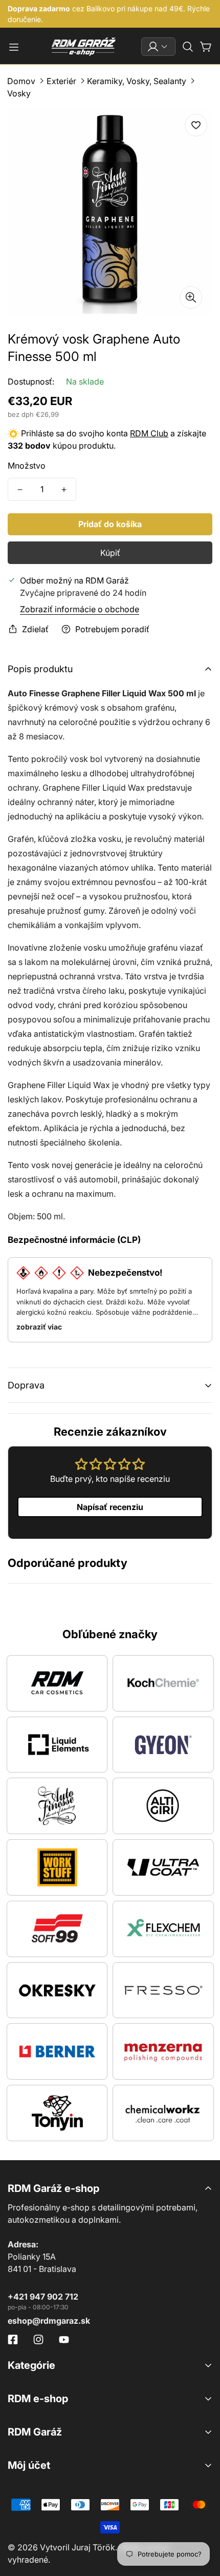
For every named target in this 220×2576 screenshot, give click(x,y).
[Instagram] (38, 2340)
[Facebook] (13, 2340)
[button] (188, 47)
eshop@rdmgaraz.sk (49, 2321)
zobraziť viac (39, 1327)
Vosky (19, 93)
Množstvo (27, 466)
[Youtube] (64, 2340)
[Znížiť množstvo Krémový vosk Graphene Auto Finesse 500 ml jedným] (20, 489)
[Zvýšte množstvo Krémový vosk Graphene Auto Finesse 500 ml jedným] (64, 489)
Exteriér (61, 81)
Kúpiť (110, 553)
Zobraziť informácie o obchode (80, 609)
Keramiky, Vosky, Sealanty (137, 81)
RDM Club (149, 433)
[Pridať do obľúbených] (196, 125)
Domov (21, 81)
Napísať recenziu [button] (110, 1507)
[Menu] (14, 47)
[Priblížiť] (191, 297)
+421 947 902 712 (43, 2297)
